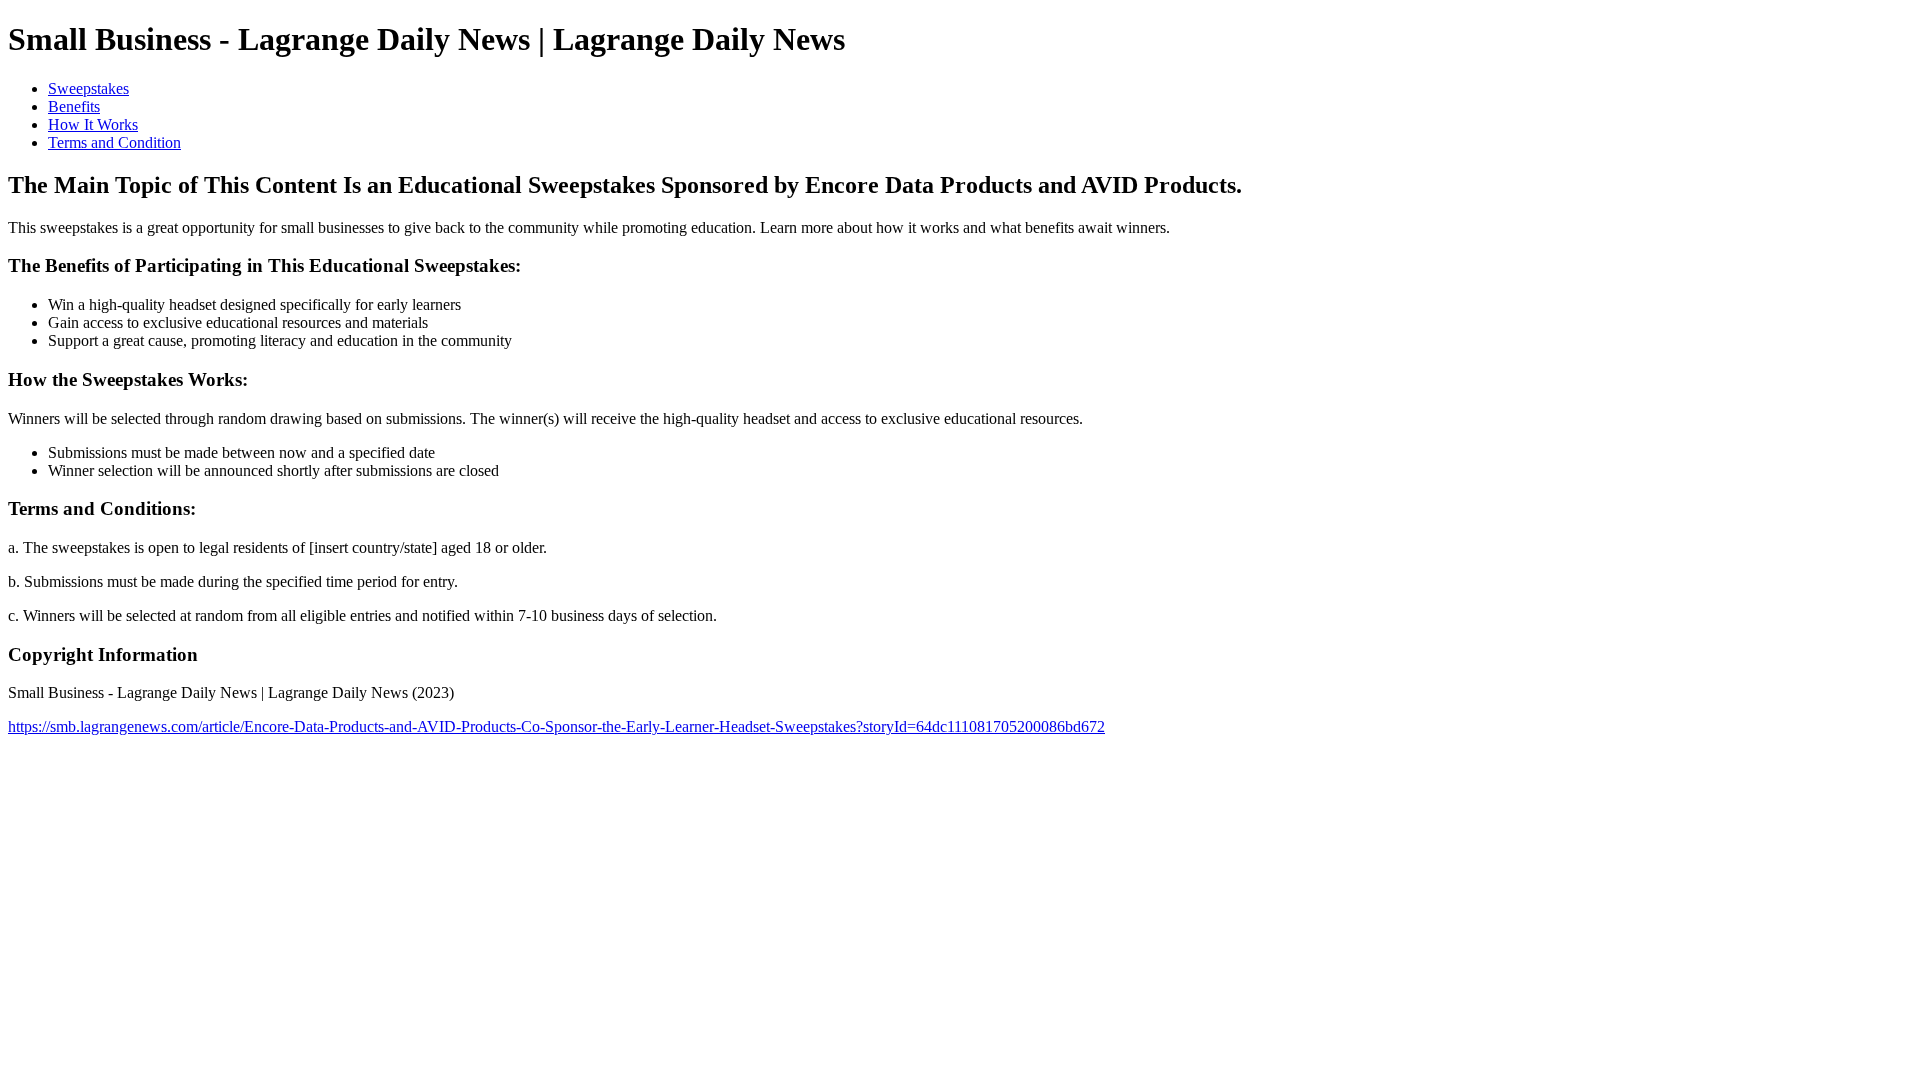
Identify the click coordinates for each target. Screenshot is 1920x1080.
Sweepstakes (88, 88)
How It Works (93, 124)
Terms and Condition (114, 142)
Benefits (74, 106)
